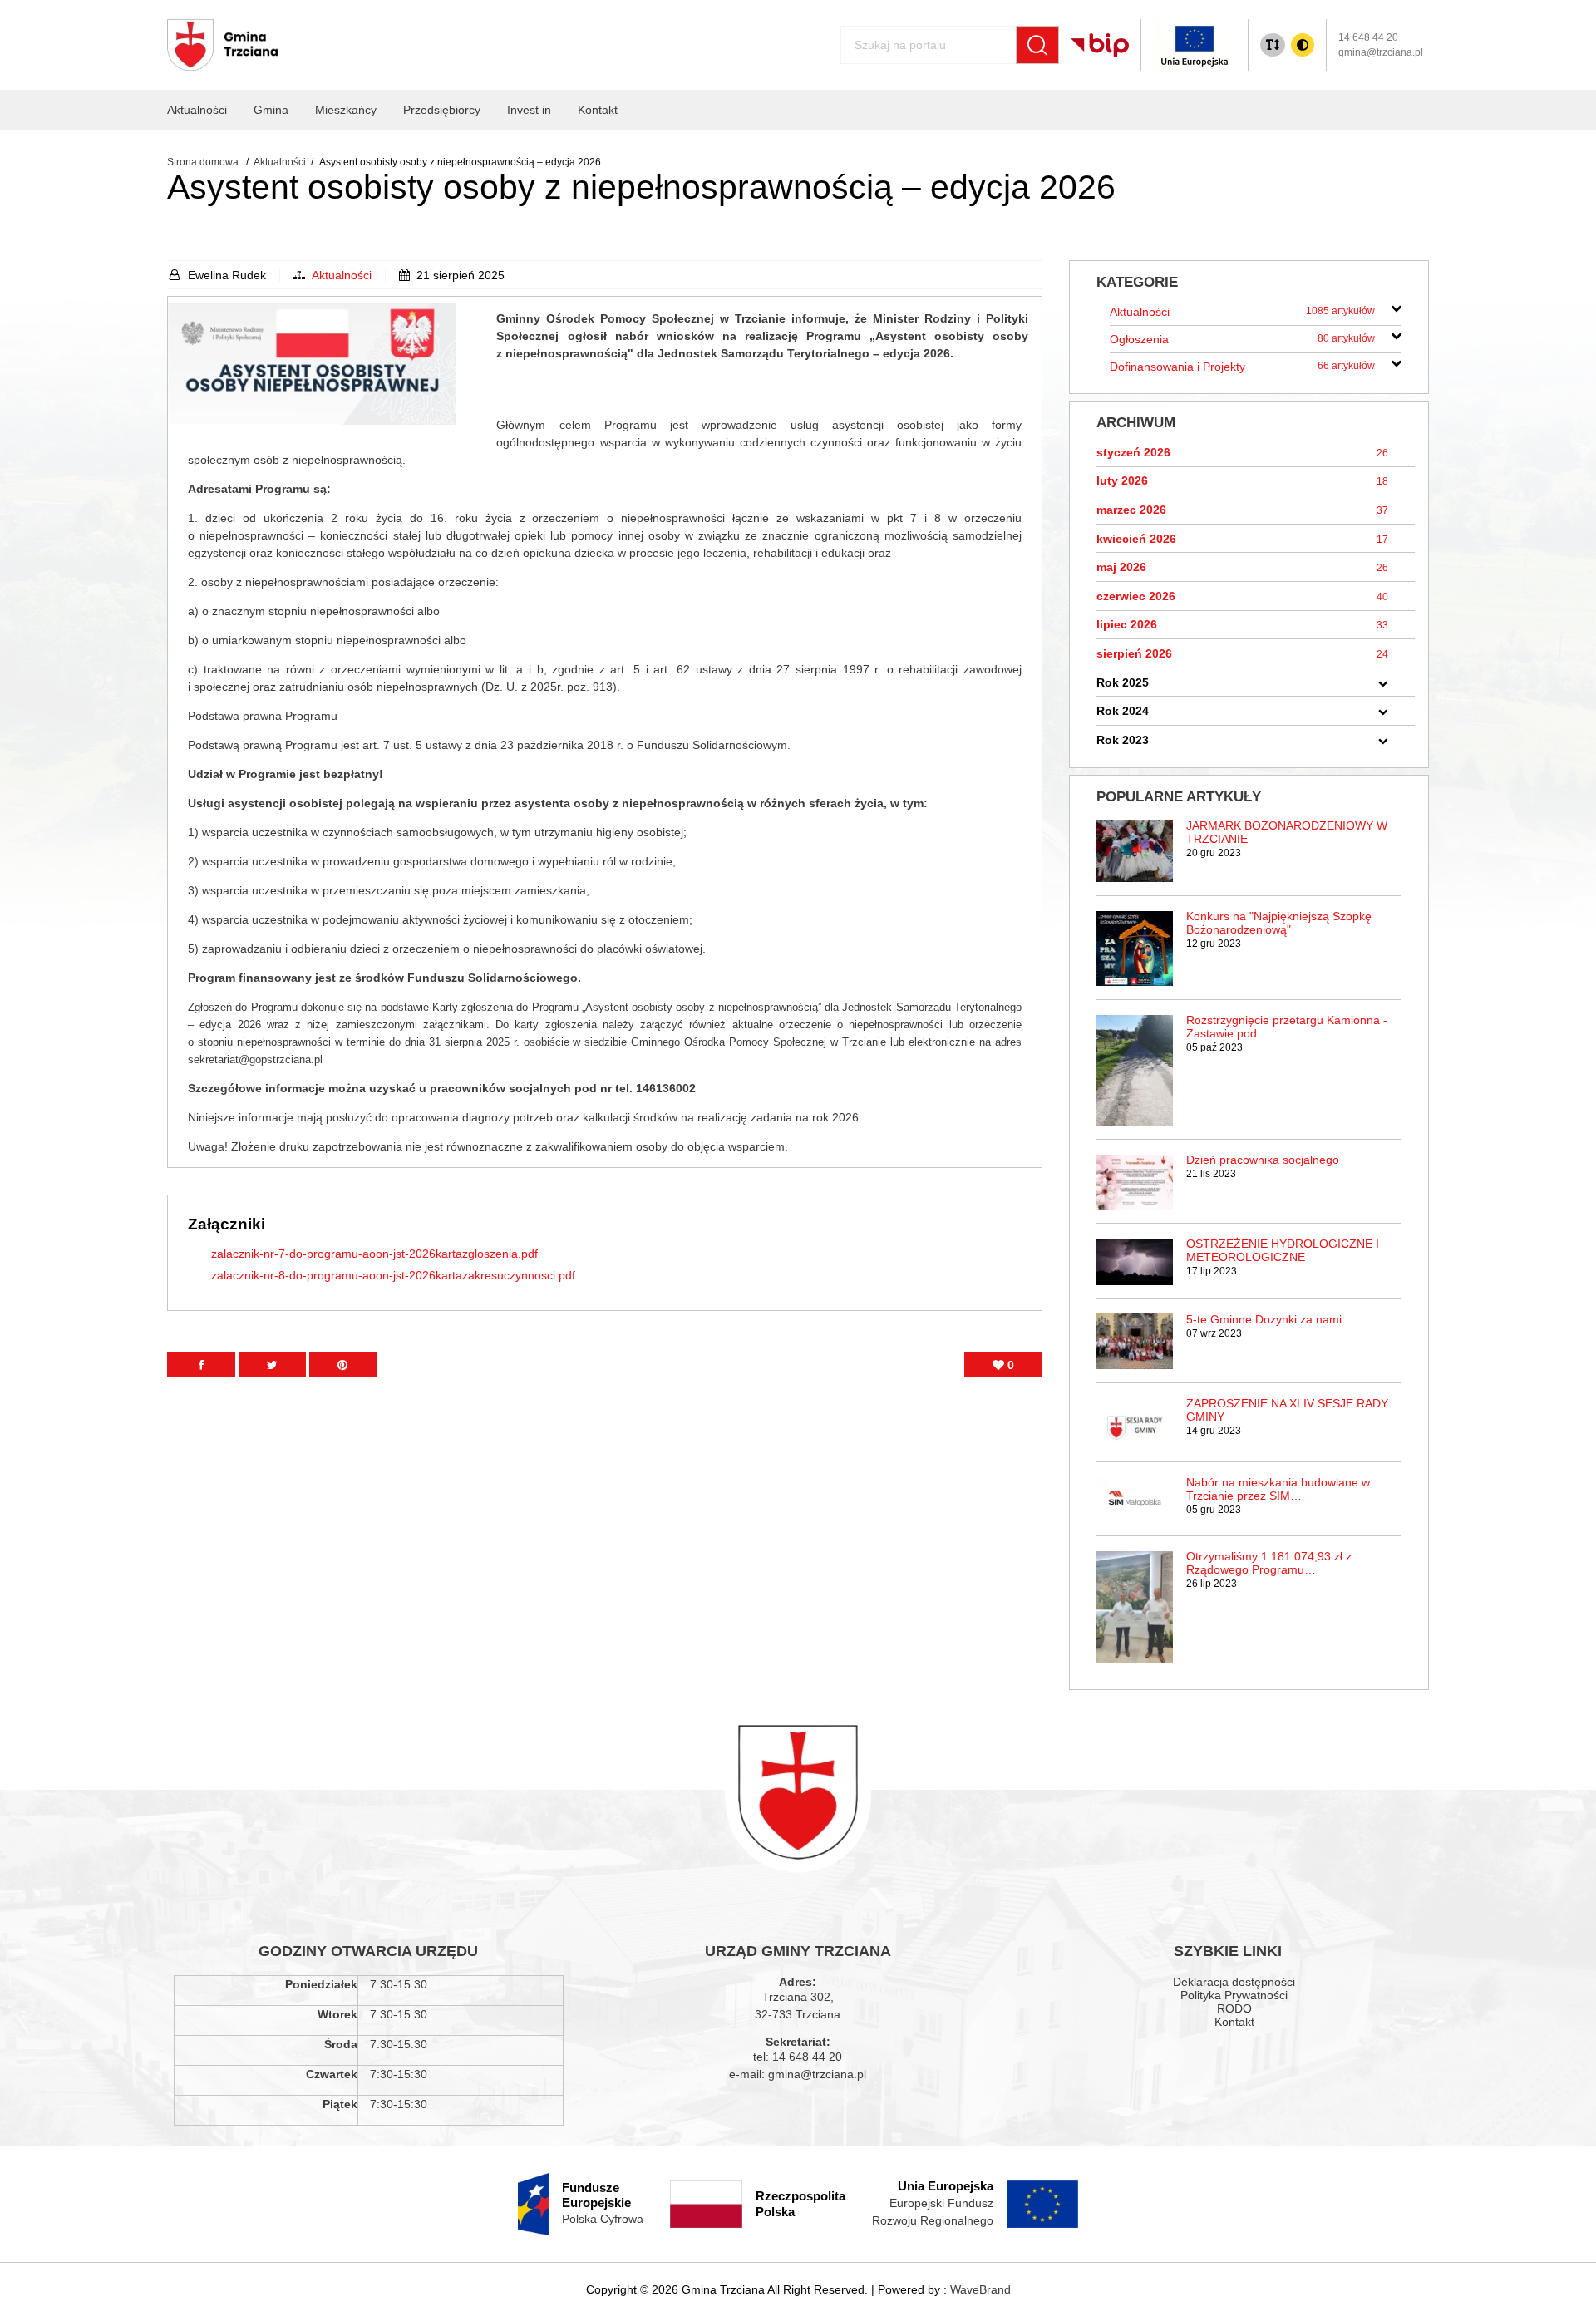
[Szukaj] (1037, 45)
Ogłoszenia (1242, 339)
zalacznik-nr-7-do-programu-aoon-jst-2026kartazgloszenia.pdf (374, 1254)
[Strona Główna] (223, 45)
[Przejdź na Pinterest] (343, 1365)
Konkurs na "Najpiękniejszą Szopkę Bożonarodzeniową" (1279, 923)
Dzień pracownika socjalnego (1263, 1160)
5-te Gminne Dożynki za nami (1264, 1319)
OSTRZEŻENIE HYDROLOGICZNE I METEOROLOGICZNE (1283, 1250)
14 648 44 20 (1368, 37)
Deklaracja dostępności (1234, 1982)
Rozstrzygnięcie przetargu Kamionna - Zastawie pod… (1287, 1027)
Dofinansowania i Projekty (1242, 367)
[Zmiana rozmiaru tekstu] (1273, 45)
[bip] (1100, 45)
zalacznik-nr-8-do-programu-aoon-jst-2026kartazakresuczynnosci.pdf (393, 1275)
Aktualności (342, 275)
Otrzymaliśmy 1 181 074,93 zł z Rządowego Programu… (1269, 1563)
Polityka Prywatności (1234, 1995)
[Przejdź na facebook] (201, 1365)
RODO (1234, 2008)
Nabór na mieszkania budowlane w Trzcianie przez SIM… (1278, 1489)
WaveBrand (980, 2289)
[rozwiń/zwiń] (1396, 306)
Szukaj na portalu (874, 38)
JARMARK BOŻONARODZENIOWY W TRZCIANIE (1287, 832)
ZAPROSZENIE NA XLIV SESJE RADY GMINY (1287, 1410)
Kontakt (1234, 2022)
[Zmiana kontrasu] (1303, 45)
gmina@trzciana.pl (1381, 52)
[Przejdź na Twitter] (272, 1365)
